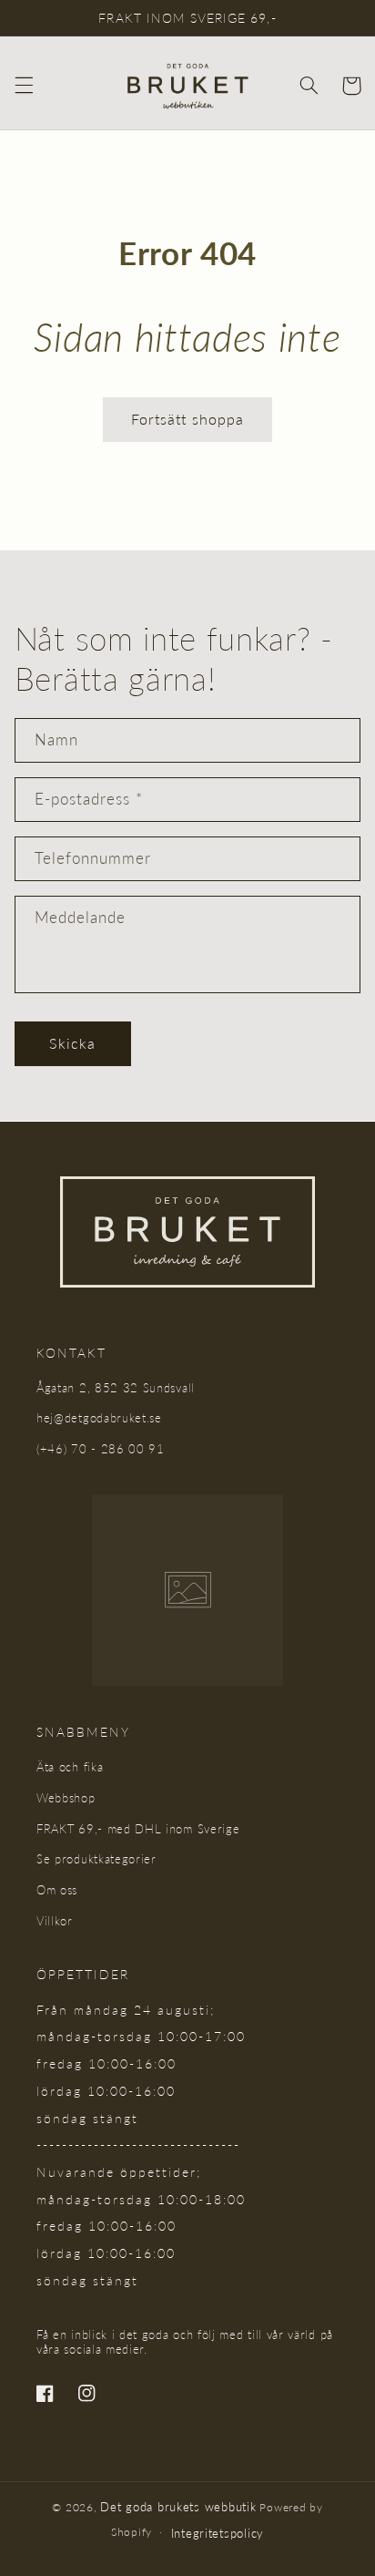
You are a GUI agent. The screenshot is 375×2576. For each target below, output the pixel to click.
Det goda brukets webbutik (178, 2507)
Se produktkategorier (96, 1859)
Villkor (55, 1921)
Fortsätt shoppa (187, 419)
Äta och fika (70, 1767)
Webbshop (66, 1798)
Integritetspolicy (218, 2533)
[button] (24, 86)
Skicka (72, 1043)
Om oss (57, 1890)
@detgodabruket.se (108, 1418)
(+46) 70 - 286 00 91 (101, 1449)
